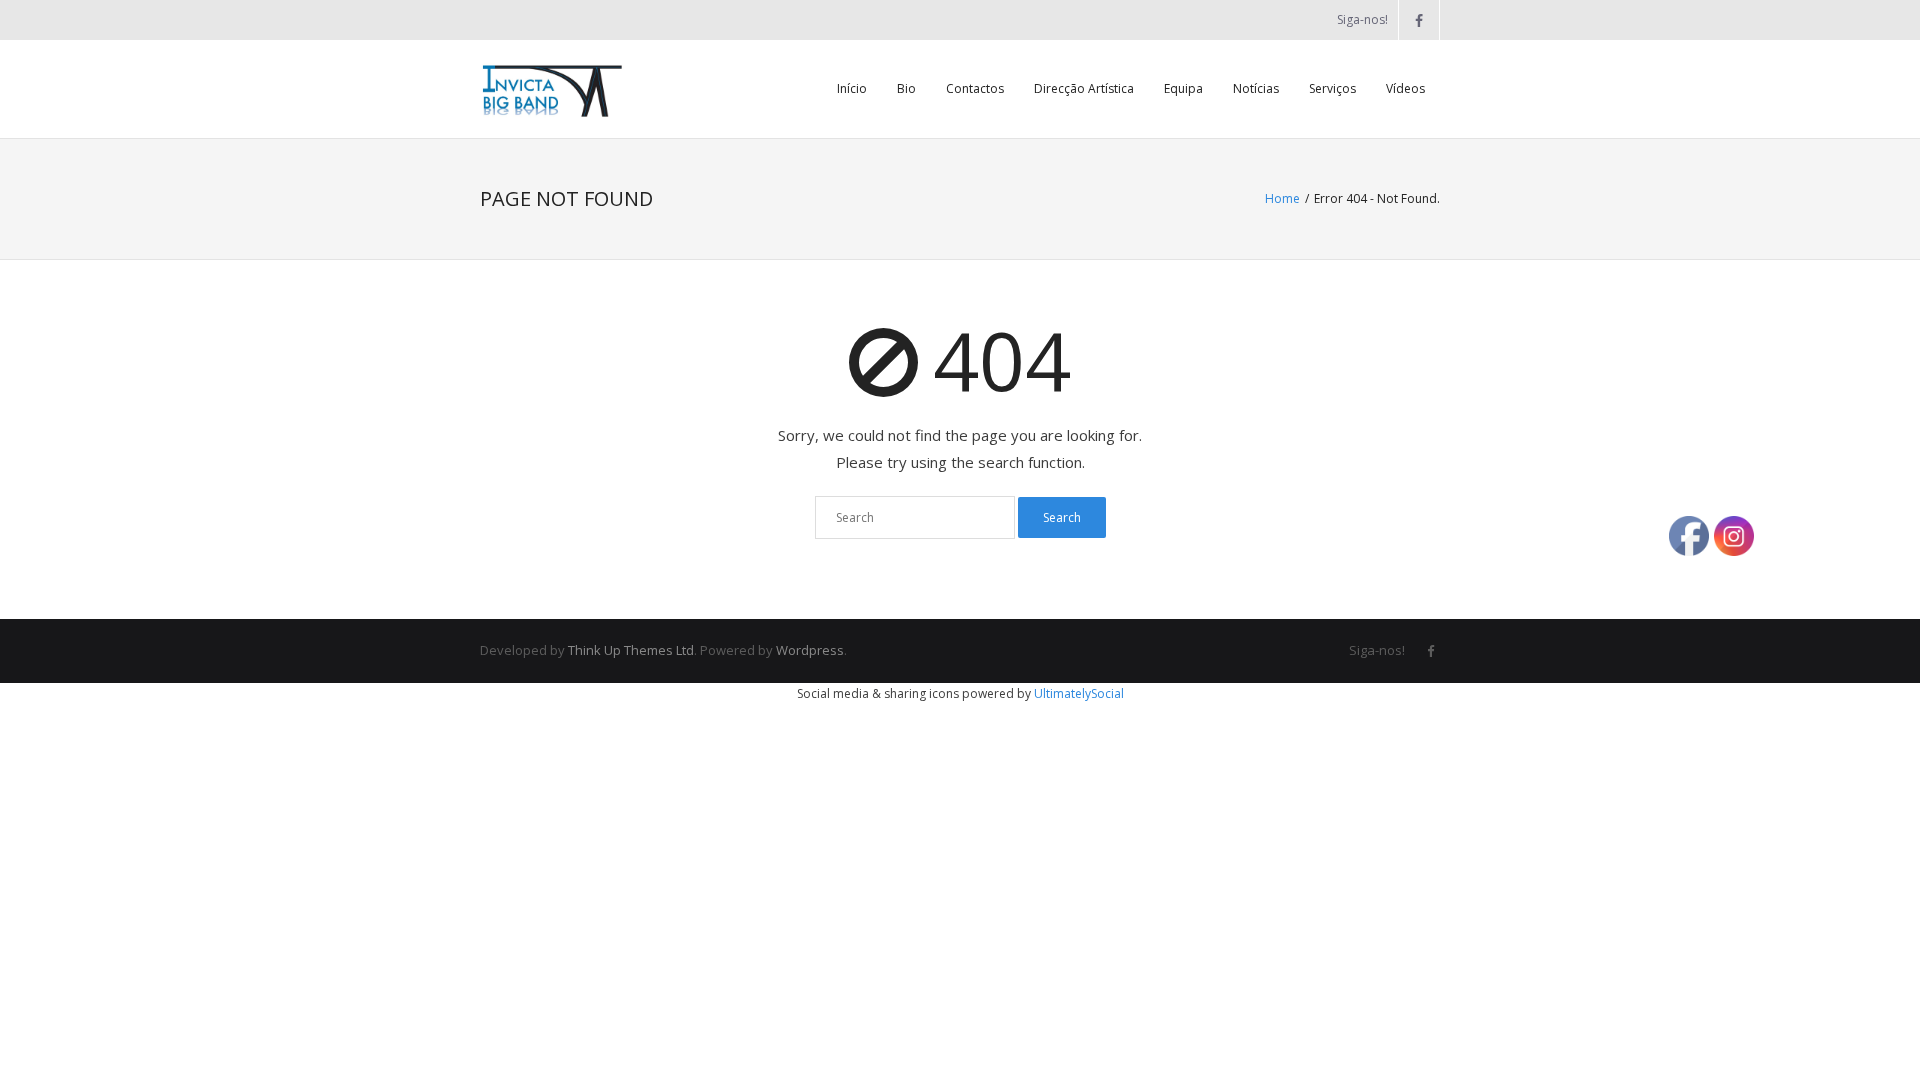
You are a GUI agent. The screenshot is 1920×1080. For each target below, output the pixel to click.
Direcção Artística (1084, 88)
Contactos (975, 88)
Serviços (1332, 88)
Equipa (1183, 88)
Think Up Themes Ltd (631, 650)
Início (852, 88)
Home (1282, 198)
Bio (906, 88)
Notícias (1256, 88)
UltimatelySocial (1079, 693)
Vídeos (1405, 88)
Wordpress (810, 650)
